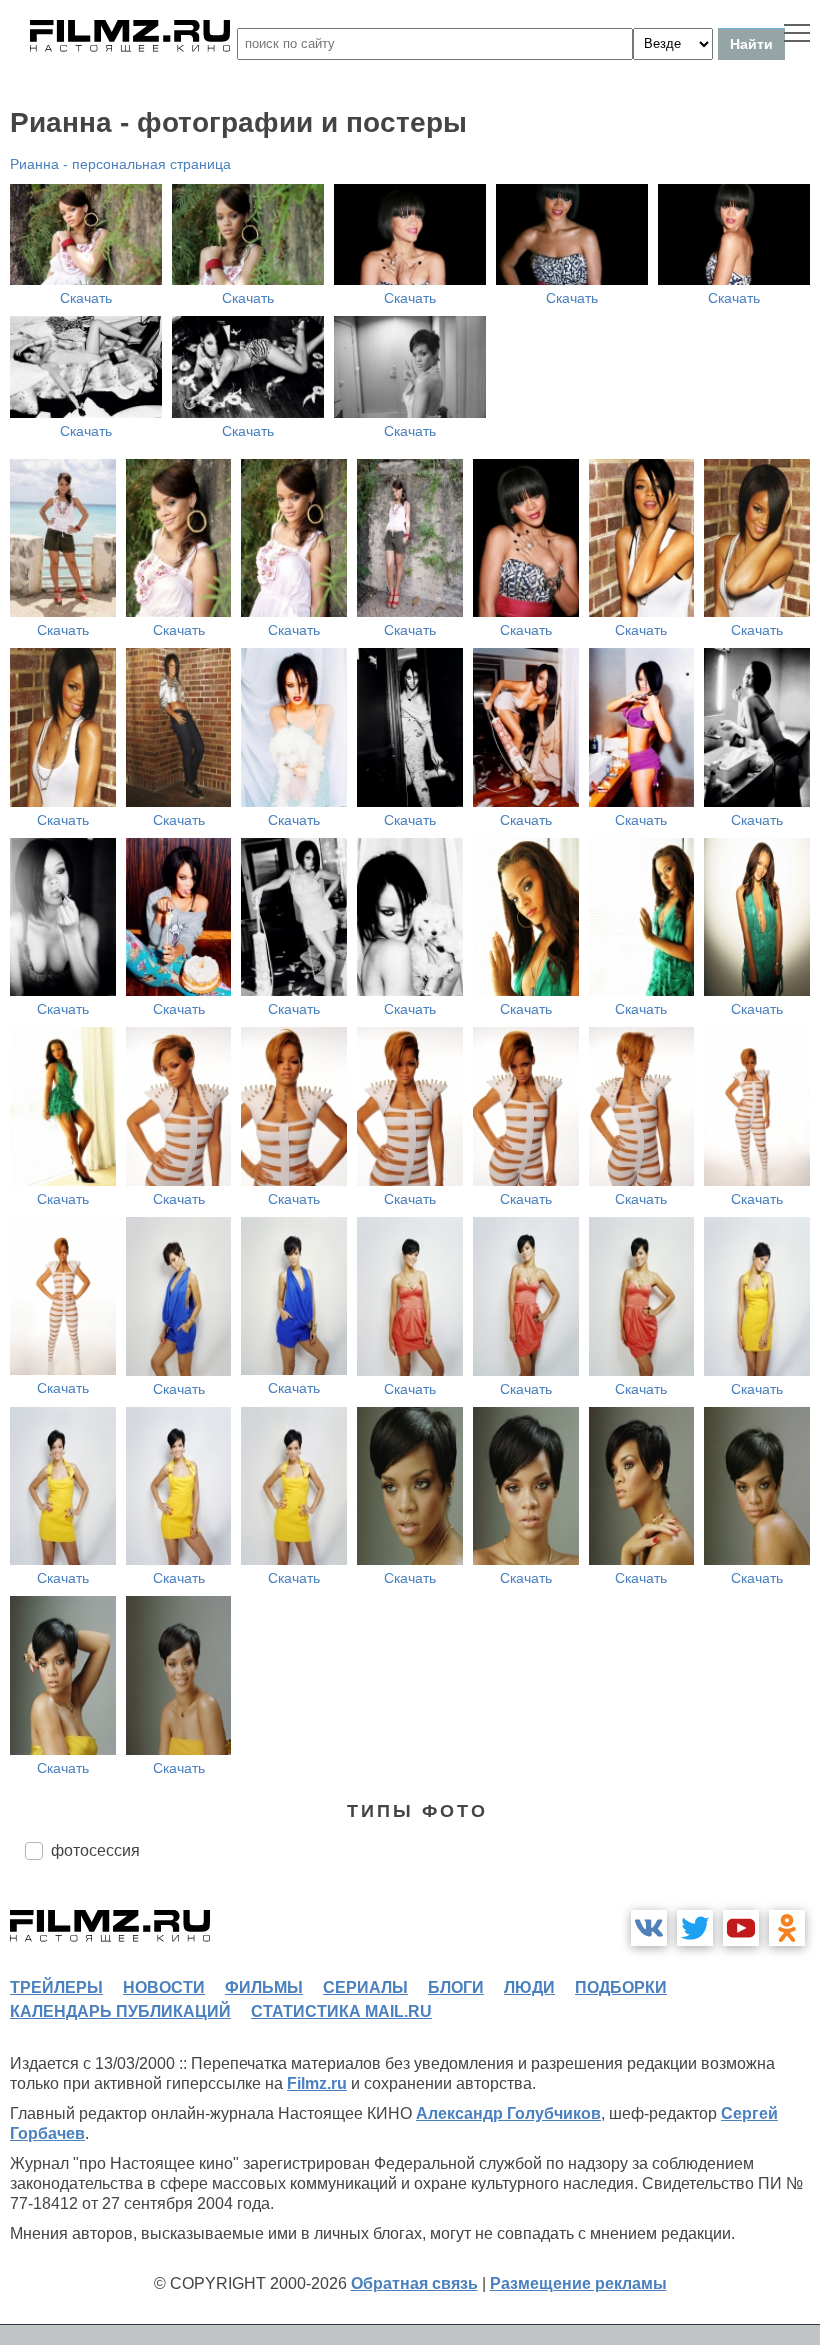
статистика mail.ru (341, 2011)
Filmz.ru (317, 2083)
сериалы (365, 1987)
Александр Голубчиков (508, 2113)
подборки (621, 1987)
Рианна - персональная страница (120, 164)
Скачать (86, 298)
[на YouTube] (741, 1928)
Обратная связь (414, 2283)
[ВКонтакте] (649, 1928)
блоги (456, 1987)
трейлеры (56, 1987)
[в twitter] (695, 1928)
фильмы (264, 1987)
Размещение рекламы (578, 2283)
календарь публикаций (120, 2011)
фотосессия (95, 1850)
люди (529, 1987)
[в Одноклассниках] (787, 1928)
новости (164, 1987)
